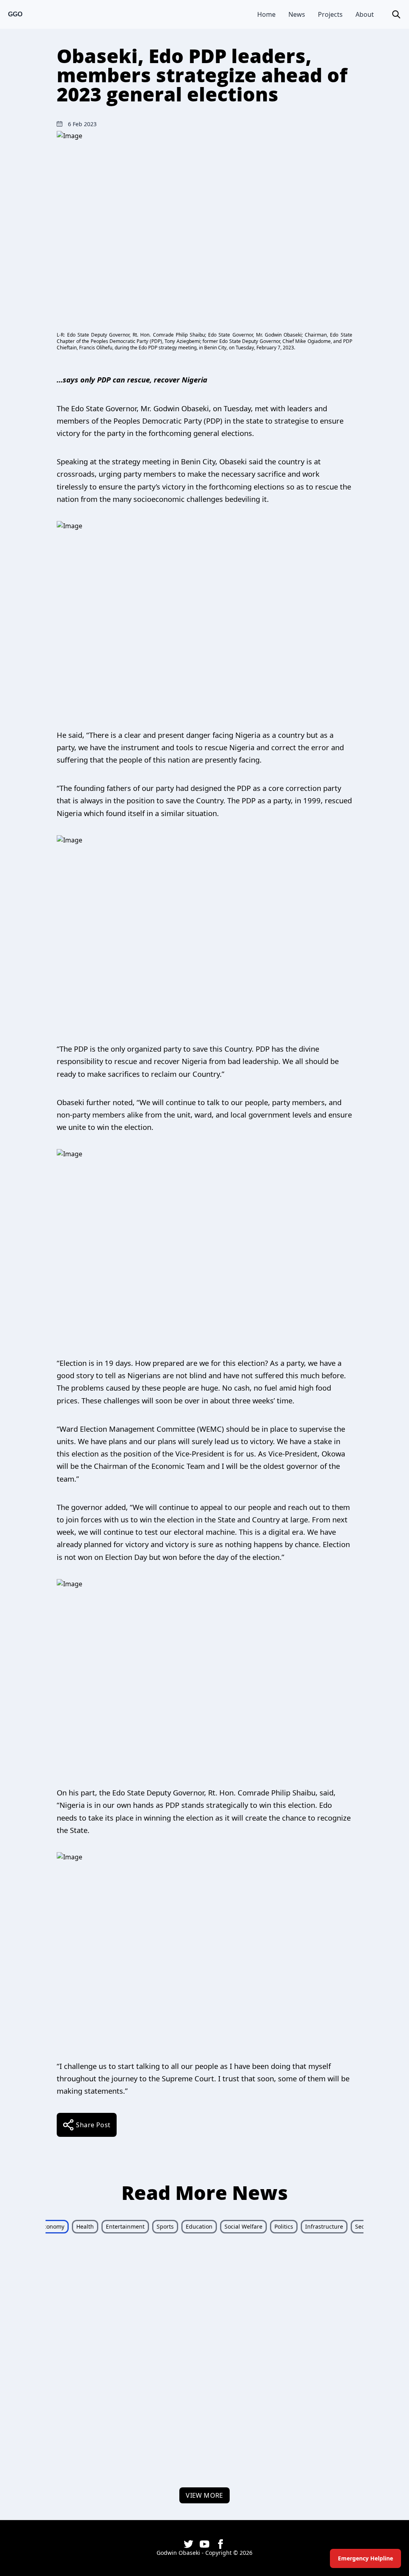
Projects (330, 14)
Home (266, 14)
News (297, 14)
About (365, 14)
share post (93, 2125)
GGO (15, 14)
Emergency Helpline (365, 2558)
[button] (396, 14)
